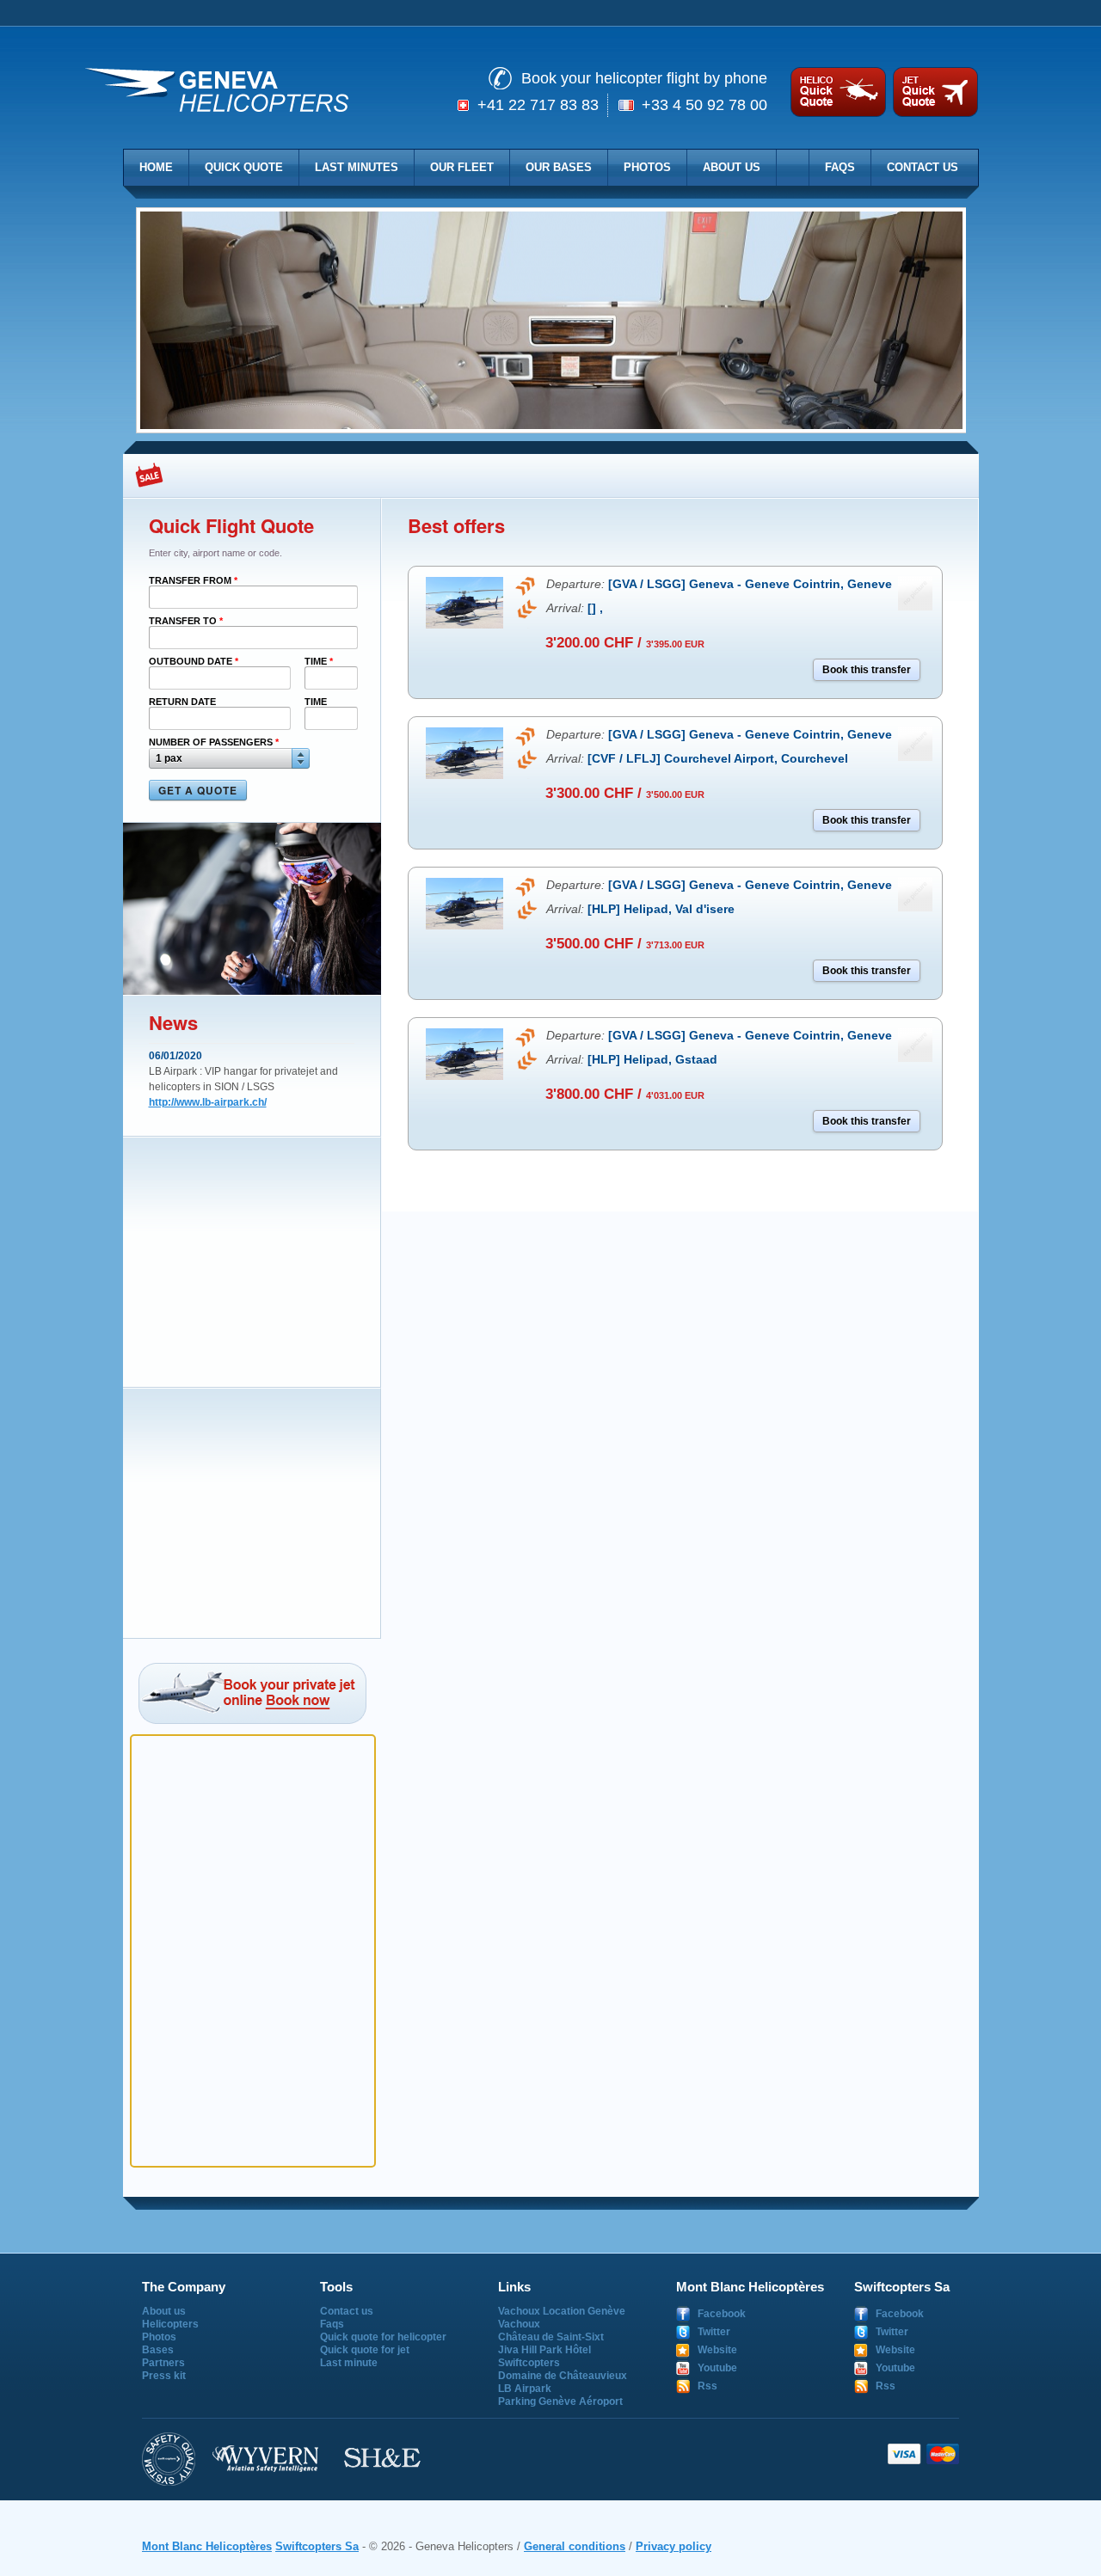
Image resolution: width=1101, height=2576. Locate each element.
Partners (163, 2363)
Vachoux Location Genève (562, 2311)
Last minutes (357, 167)
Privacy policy (674, 2546)
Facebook (722, 2314)
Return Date (182, 702)
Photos (647, 167)
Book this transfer (867, 670)
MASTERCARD (942, 2454)
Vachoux (519, 2324)
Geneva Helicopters (217, 91)
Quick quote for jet (365, 2350)
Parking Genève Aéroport (560, 2401)
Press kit (164, 2376)
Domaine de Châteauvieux (563, 2376)
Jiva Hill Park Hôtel (544, 2350)
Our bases (559, 167)
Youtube (717, 2368)
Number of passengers (214, 742)
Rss (707, 2386)
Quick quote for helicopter (383, 2337)
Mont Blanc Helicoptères (207, 2546)
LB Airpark (525, 2389)
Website (717, 2350)
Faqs (840, 167)
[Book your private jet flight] (260, 1693)
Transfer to (186, 621)
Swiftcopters (529, 2363)
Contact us (923, 167)
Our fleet (462, 167)
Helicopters (170, 2324)
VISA (904, 2454)
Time (319, 661)
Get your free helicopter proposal (837, 92)
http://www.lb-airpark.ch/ (208, 1102)
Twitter (714, 2332)
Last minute (349, 2363)
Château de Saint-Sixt (551, 2337)
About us (732, 167)
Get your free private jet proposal (933, 92)
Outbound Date (194, 661)
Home (156, 167)
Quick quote (244, 167)
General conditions (575, 2546)
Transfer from (193, 580)
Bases (158, 2350)
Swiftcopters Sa (317, 2546)
